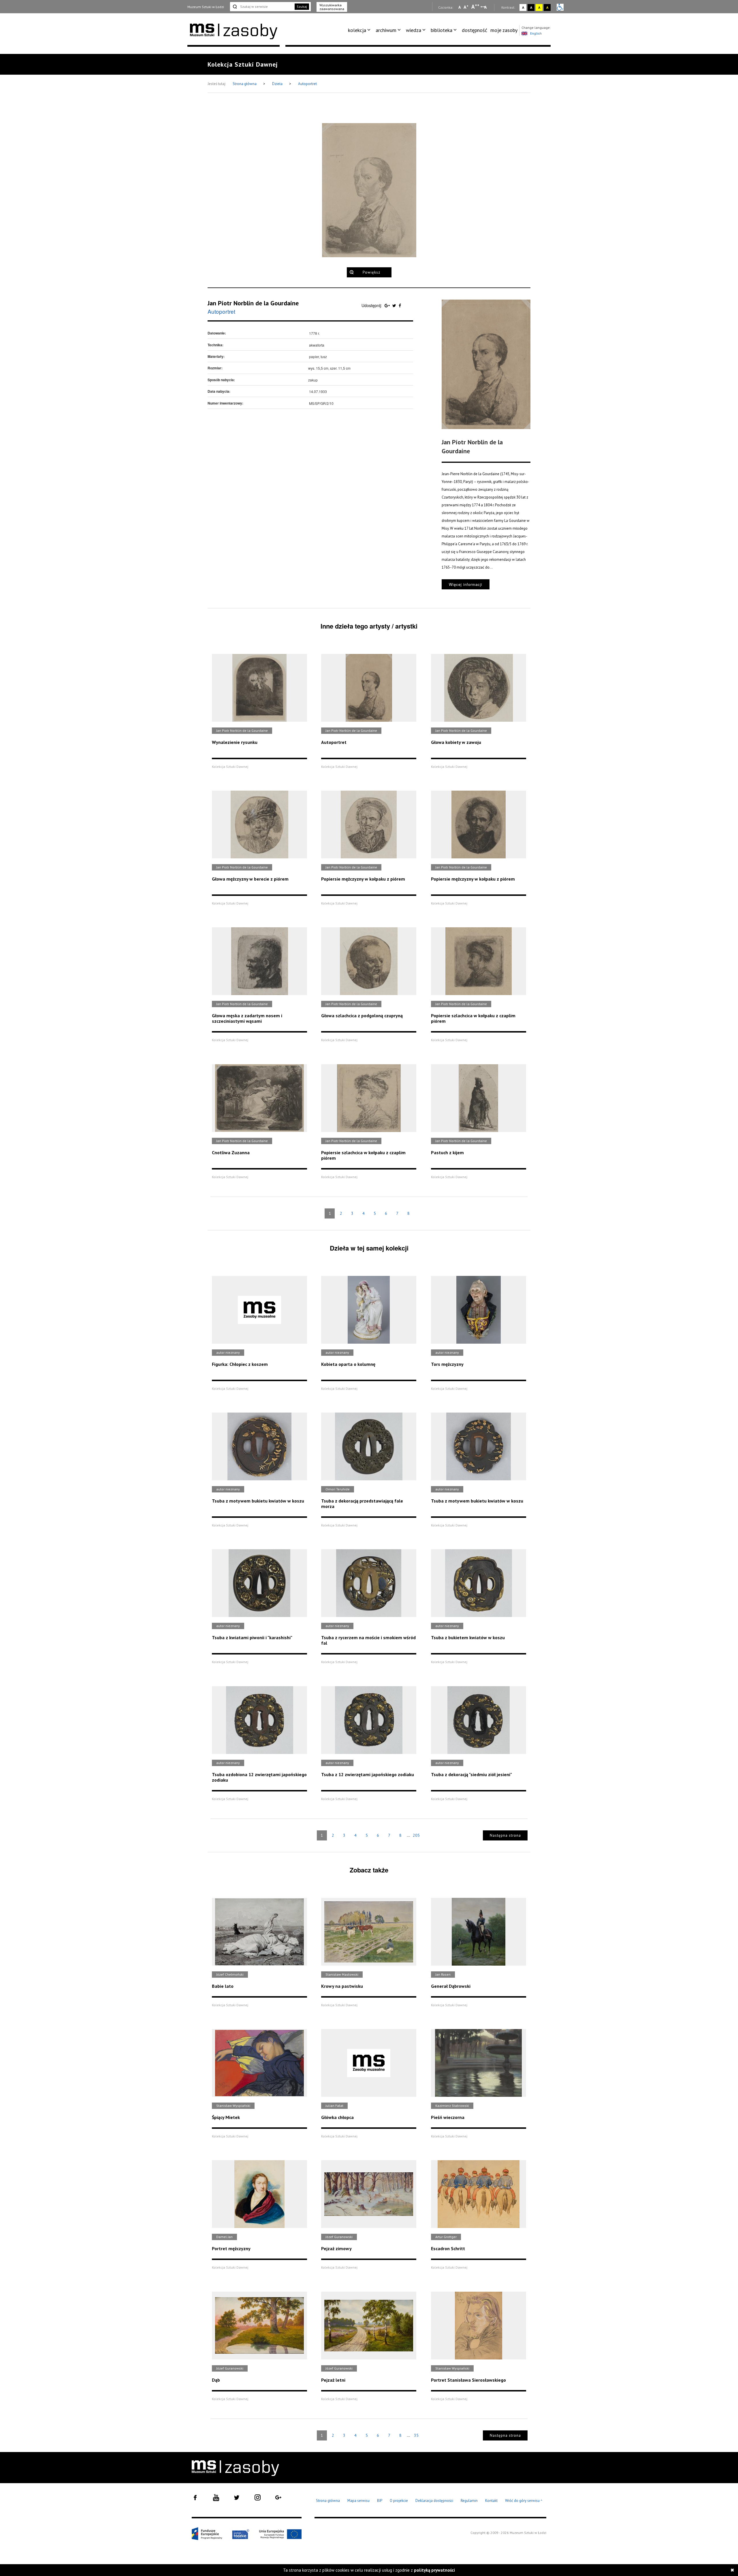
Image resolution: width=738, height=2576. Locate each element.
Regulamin (469, 2501)
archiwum (386, 30)
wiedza (414, 30)
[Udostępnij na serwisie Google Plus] (388, 305)
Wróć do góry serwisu (524, 2501)
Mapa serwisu (358, 2501)
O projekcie (399, 2501)
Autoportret (307, 84)
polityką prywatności (434, 2570)
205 (416, 1835)
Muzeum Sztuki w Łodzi (206, 7)
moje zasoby (504, 30)
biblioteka (442, 30)
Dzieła (278, 84)
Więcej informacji (466, 584)
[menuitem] (360, 30)
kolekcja (357, 30)
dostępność (475, 30)
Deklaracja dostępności (434, 2501)
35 (416, 2435)
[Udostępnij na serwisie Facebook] (400, 305)
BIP (380, 2501)
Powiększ (371, 272)
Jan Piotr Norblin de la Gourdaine (253, 303)
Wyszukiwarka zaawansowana (332, 7)
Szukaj (302, 6)
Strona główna (245, 84)
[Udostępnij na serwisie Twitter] (395, 305)
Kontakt (491, 2501)
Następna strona (505, 1835)
